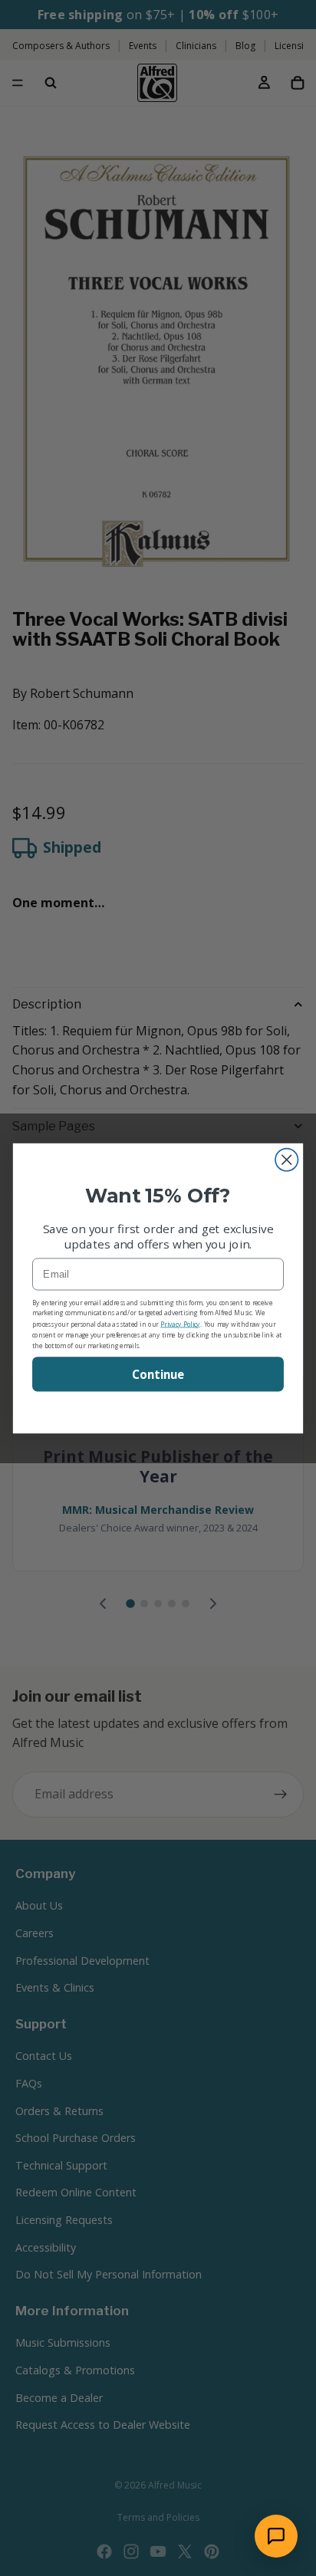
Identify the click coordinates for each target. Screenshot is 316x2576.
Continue (158, 1374)
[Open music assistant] (276, 2536)
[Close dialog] (286, 1159)
